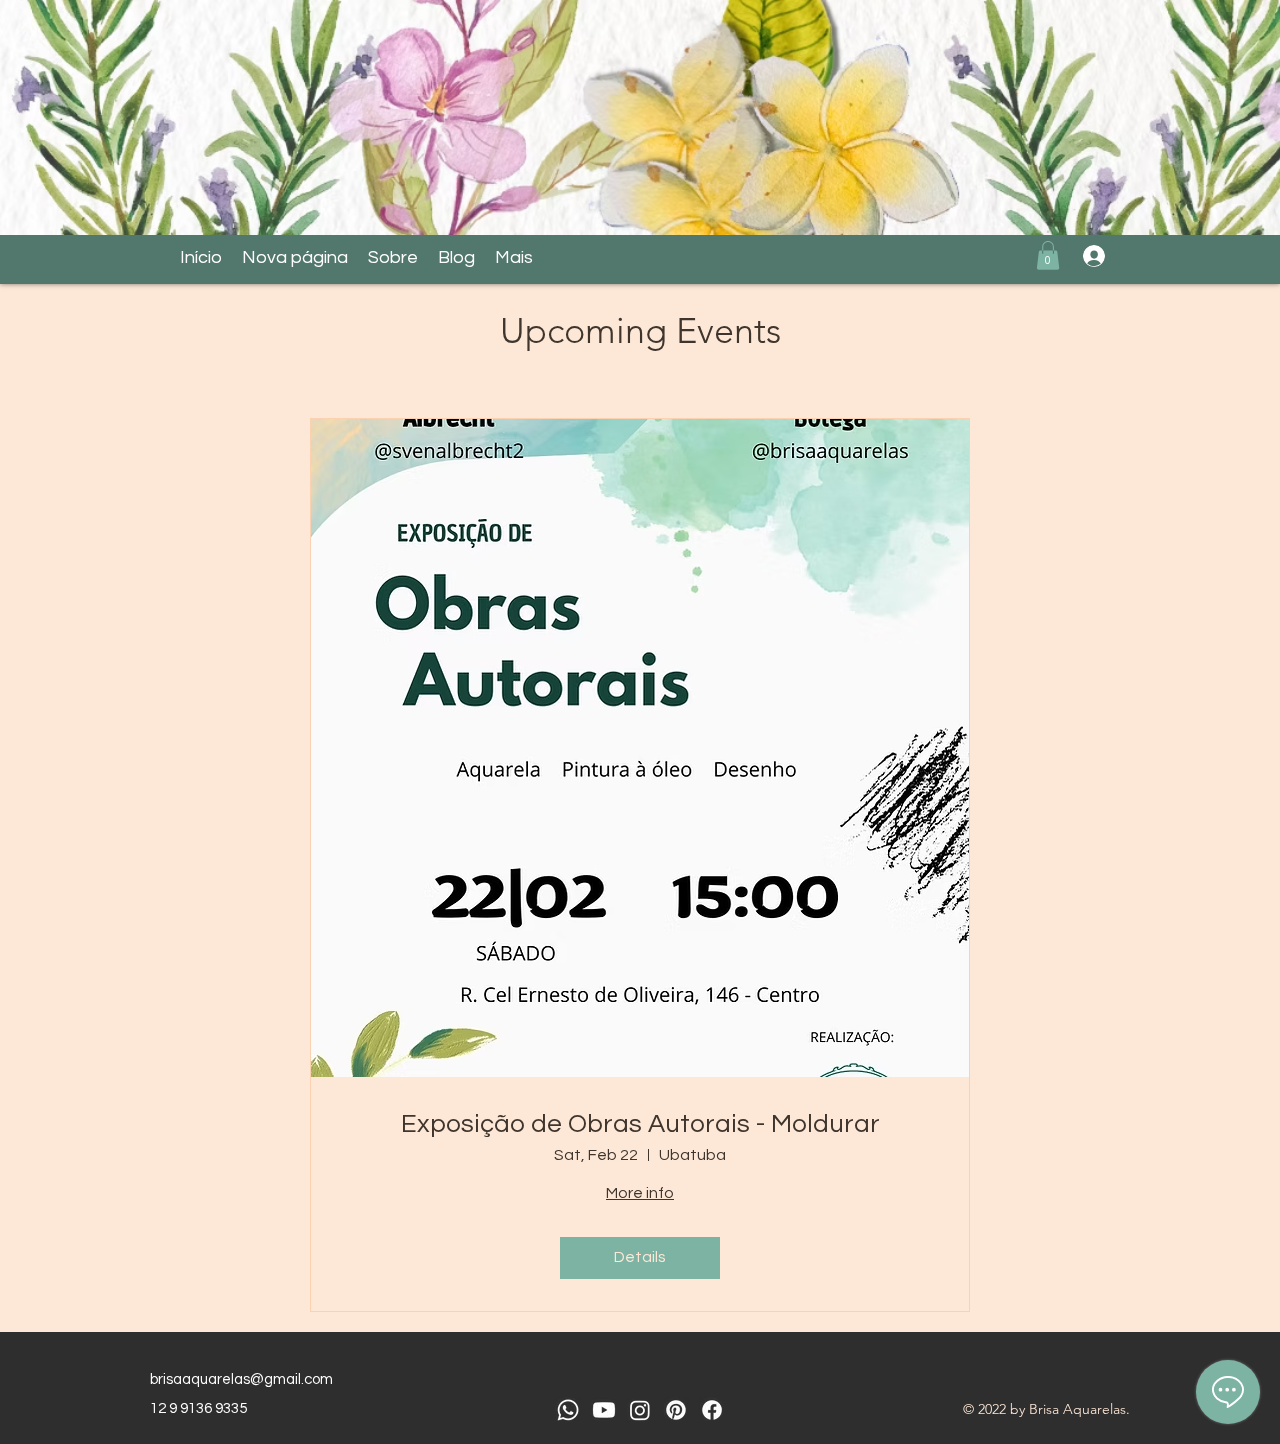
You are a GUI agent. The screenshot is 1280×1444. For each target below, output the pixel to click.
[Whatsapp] (568, 1410)
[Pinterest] (676, 1410)
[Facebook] (712, 1410)
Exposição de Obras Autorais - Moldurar (640, 1124)
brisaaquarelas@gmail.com (241, 1379)
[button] (1048, 255)
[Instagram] (640, 1410)
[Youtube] (604, 1410)
